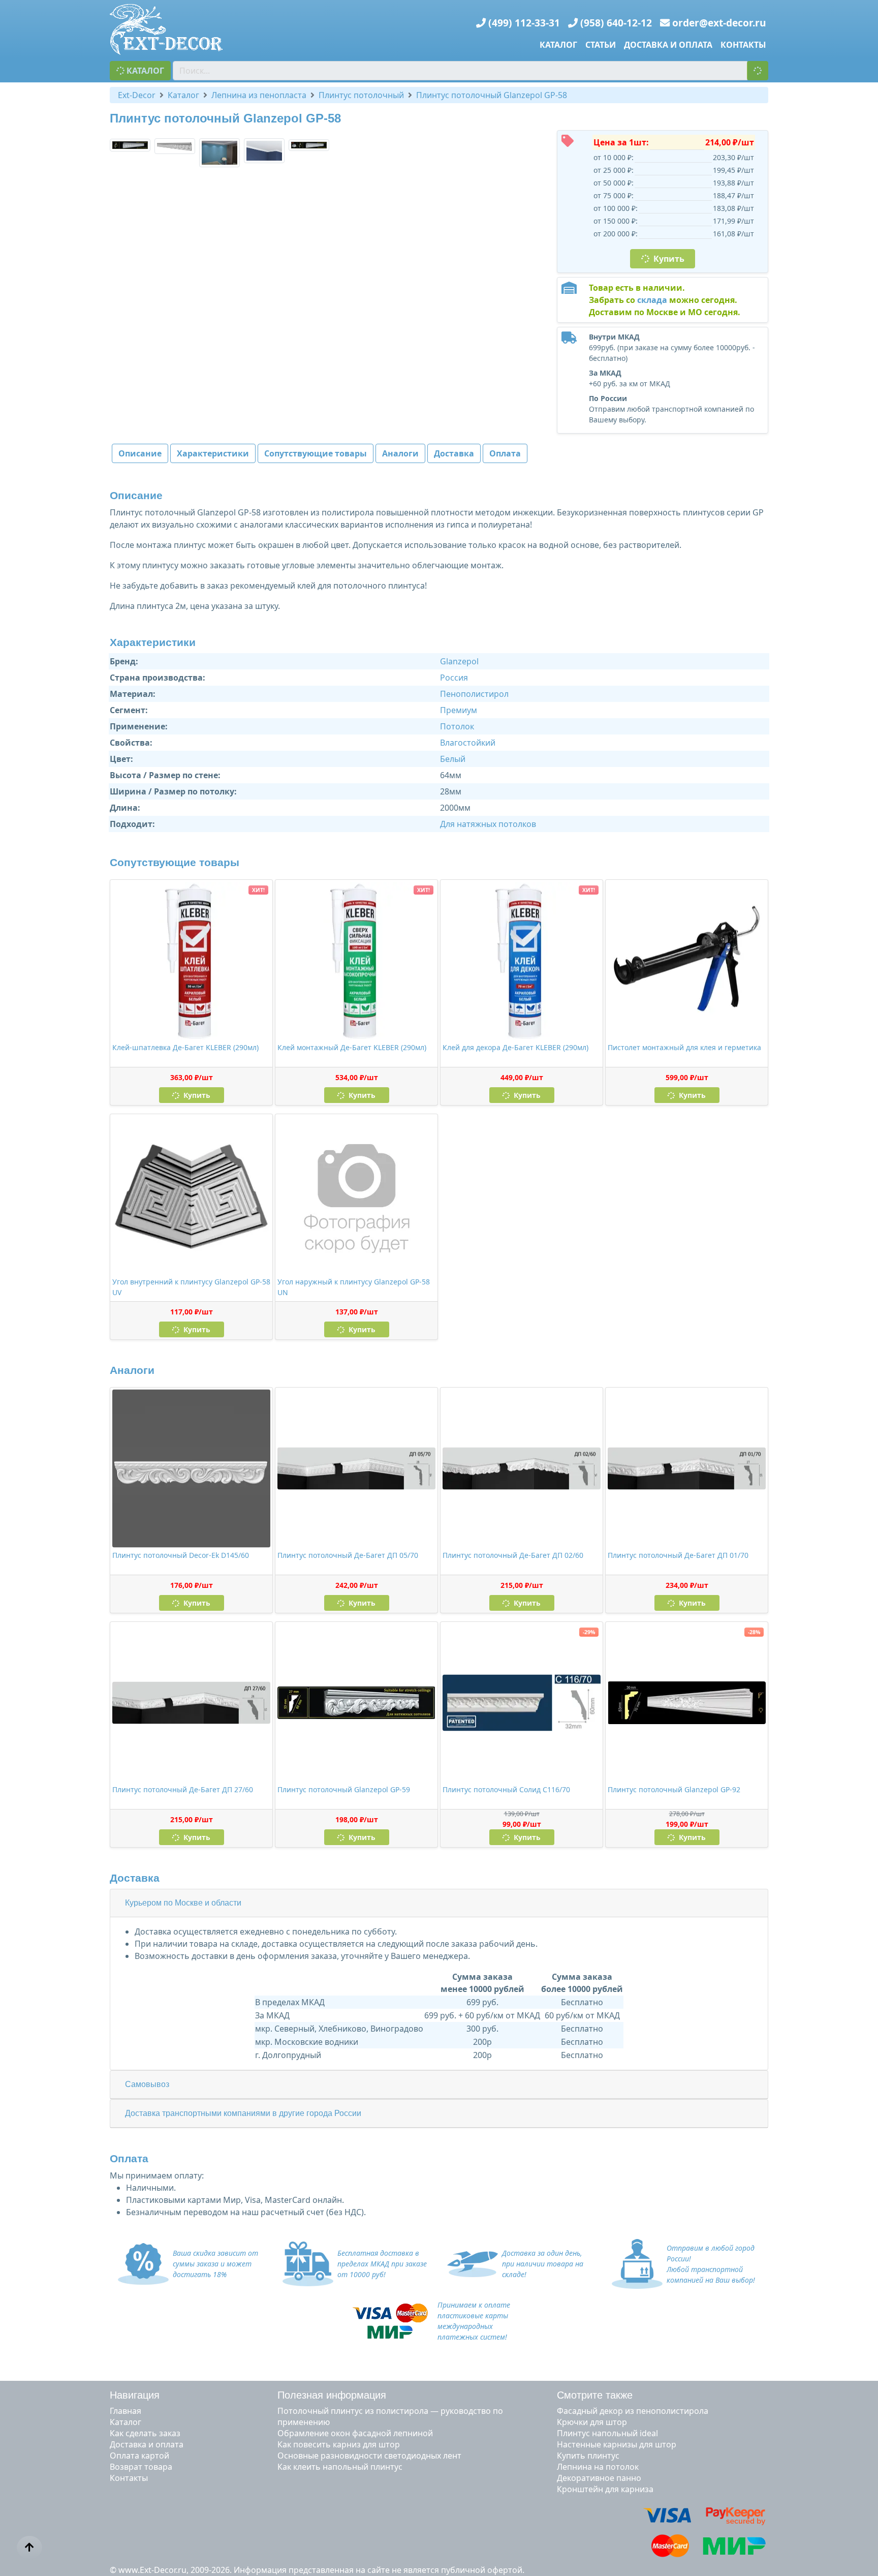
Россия (454, 678)
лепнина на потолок (598, 2467)
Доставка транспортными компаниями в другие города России (243, 2113)
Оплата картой (139, 2456)
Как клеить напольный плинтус (340, 2467)
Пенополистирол (474, 694)
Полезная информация (332, 2395)
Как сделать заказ (145, 2433)
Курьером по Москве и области (183, 1903)
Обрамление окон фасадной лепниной (355, 2433)
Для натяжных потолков (488, 824)
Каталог (558, 45)
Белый (453, 759)
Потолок (457, 726)
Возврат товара (141, 2467)
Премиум (459, 710)
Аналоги (400, 453)
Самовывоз (147, 2084)
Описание (140, 453)
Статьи (601, 45)
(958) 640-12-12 (616, 23)
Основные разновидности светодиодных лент (369, 2456)
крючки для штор (592, 2422)
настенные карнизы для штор (617, 2444)
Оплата (505, 453)
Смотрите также (595, 2395)
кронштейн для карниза (605, 2489)
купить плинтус (588, 2456)
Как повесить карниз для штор (339, 2444)
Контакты (743, 45)
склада (652, 300)
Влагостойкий (468, 743)
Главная (126, 2411)
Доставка (454, 453)
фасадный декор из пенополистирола (633, 2411)
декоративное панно (599, 2478)
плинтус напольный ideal (607, 2433)
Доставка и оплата (668, 45)
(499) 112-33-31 (524, 23)
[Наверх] (29, 2548)
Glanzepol (459, 661)
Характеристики (213, 453)
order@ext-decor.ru (719, 23)
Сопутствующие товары (316, 453)
